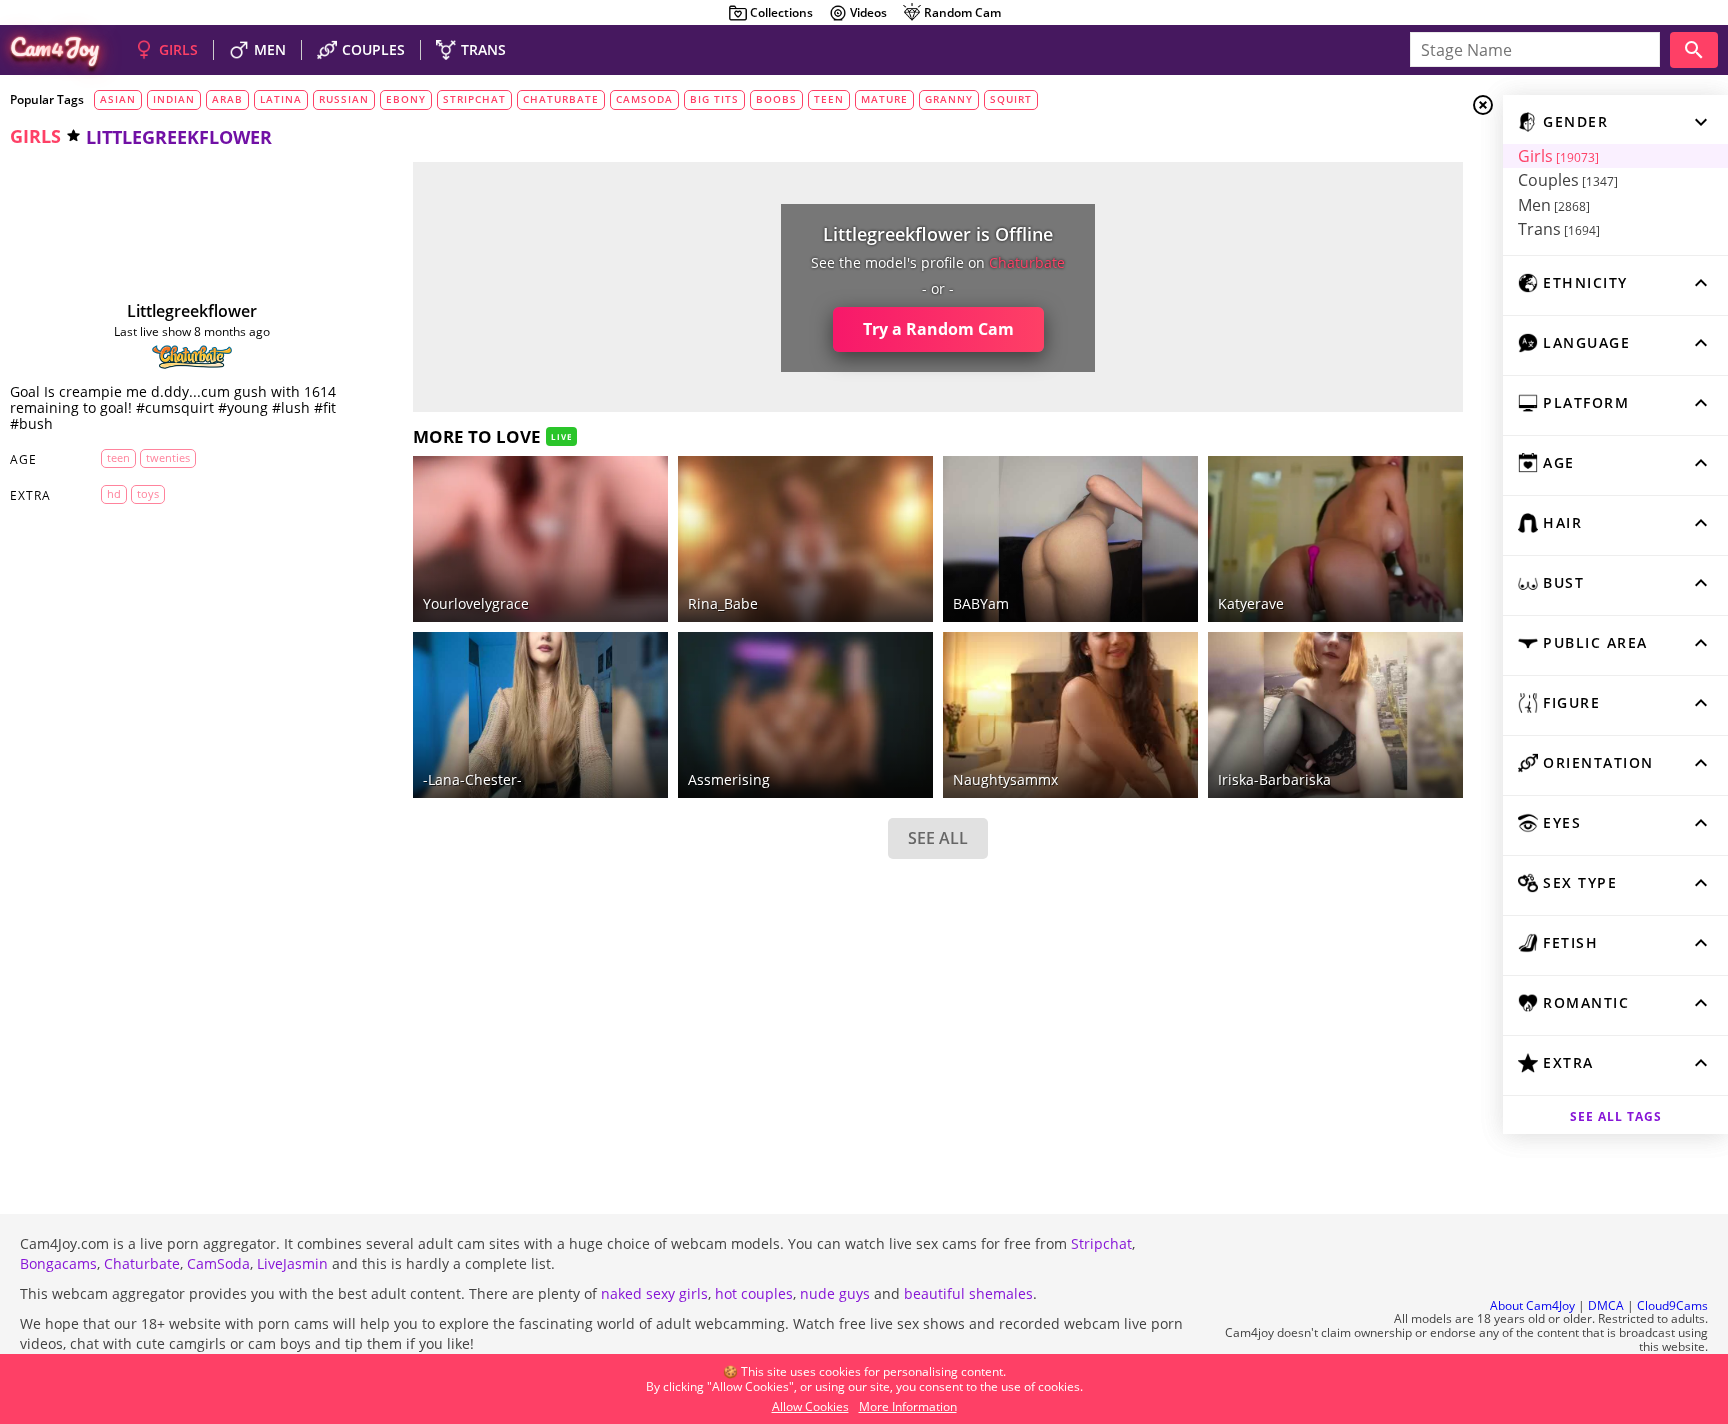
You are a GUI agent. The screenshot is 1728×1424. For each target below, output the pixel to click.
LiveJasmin (292, 1263)
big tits (714, 99)
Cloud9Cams (1672, 1305)
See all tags (1616, 1116)
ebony (406, 99)
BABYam (981, 603)
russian (344, 99)
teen (829, 99)
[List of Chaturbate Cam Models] (192, 356)
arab (227, 99)
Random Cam (962, 12)
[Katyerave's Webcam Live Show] (1335, 539)
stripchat (474, 99)
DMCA (1606, 1305)
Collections (781, 12)
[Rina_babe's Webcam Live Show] (805, 539)
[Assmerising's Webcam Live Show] (805, 715)
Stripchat (1101, 1243)
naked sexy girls (654, 1293)
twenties (168, 457)
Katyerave (1251, 603)
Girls (1558, 156)
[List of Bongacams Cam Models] (1153, 471)
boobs (776, 99)
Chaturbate (142, 1263)
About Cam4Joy (1532, 1305)
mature (884, 99)
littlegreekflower (192, 311)
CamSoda (218, 1263)
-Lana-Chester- (472, 779)
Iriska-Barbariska (1274, 779)
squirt (1011, 99)
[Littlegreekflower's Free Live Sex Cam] (192, 242)
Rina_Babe (723, 603)
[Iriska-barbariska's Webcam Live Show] (1335, 715)
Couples (1568, 180)
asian (118, 99)
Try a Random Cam (938, 329)
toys (148, 493)
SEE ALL (938, 838)
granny (949, 99)
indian (174, 99)
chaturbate (561, 99)
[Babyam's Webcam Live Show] (1070, 539)
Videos (868, 12)
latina (281, 99)
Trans (1559, 229)
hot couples (754, 1293)
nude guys (835, 1293)
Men (1554, 205)
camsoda (644, 99)
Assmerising (729, 779)
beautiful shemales (968, 1293)
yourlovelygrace (476, 603)
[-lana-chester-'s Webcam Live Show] (540, 715)
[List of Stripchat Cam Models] (623, 471)
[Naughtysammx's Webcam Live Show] (1070, 715)
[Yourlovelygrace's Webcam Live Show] (540, 539)
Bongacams (58, 1263)
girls (35, 136)
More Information (908, 1406)
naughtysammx (1005, 779)
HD (114, 493)
